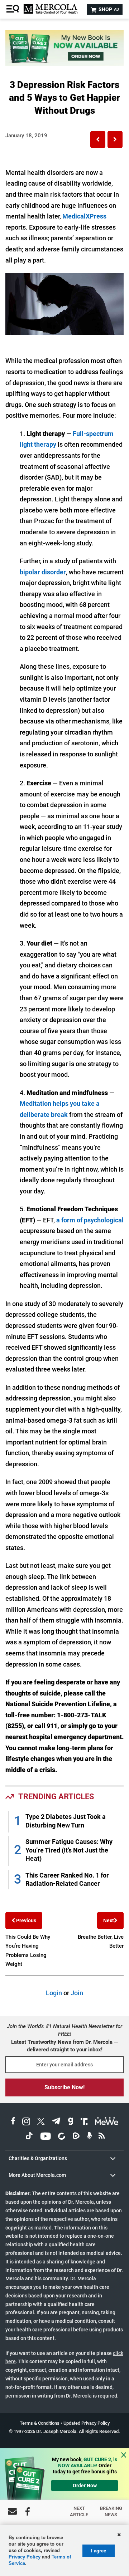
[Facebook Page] (28, 2511)
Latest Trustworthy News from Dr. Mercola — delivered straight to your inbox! (64, 2046)
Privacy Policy (25, 2557)
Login (54, 1993)
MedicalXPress (84, 216)
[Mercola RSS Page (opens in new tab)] (102, 2137)
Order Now (85, 2486)
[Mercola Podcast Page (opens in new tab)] (89, 2137)
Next (109, 1920)
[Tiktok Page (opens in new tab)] (29, 2137)
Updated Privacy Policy (87, 2423)
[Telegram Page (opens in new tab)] (56, 2122)
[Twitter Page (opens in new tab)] (41, 2122)
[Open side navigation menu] (14, 9)
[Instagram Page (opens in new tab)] (26, 2122)
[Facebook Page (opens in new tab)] (13, 2122)
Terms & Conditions (40, 2423)
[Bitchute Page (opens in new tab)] (61, 2137)
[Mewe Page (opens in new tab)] (107, 2122)
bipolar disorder (43, 572)
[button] (98, 139)
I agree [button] (99, 2551)
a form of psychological (89, 1220)
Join (77, 1993)
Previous (26, 1920)
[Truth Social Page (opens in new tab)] (84, 2122)
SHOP (108, 9)
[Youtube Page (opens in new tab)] (46, 2137)
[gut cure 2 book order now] (64, 63)
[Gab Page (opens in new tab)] (71, 2122)
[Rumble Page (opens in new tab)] (76, 2137)
